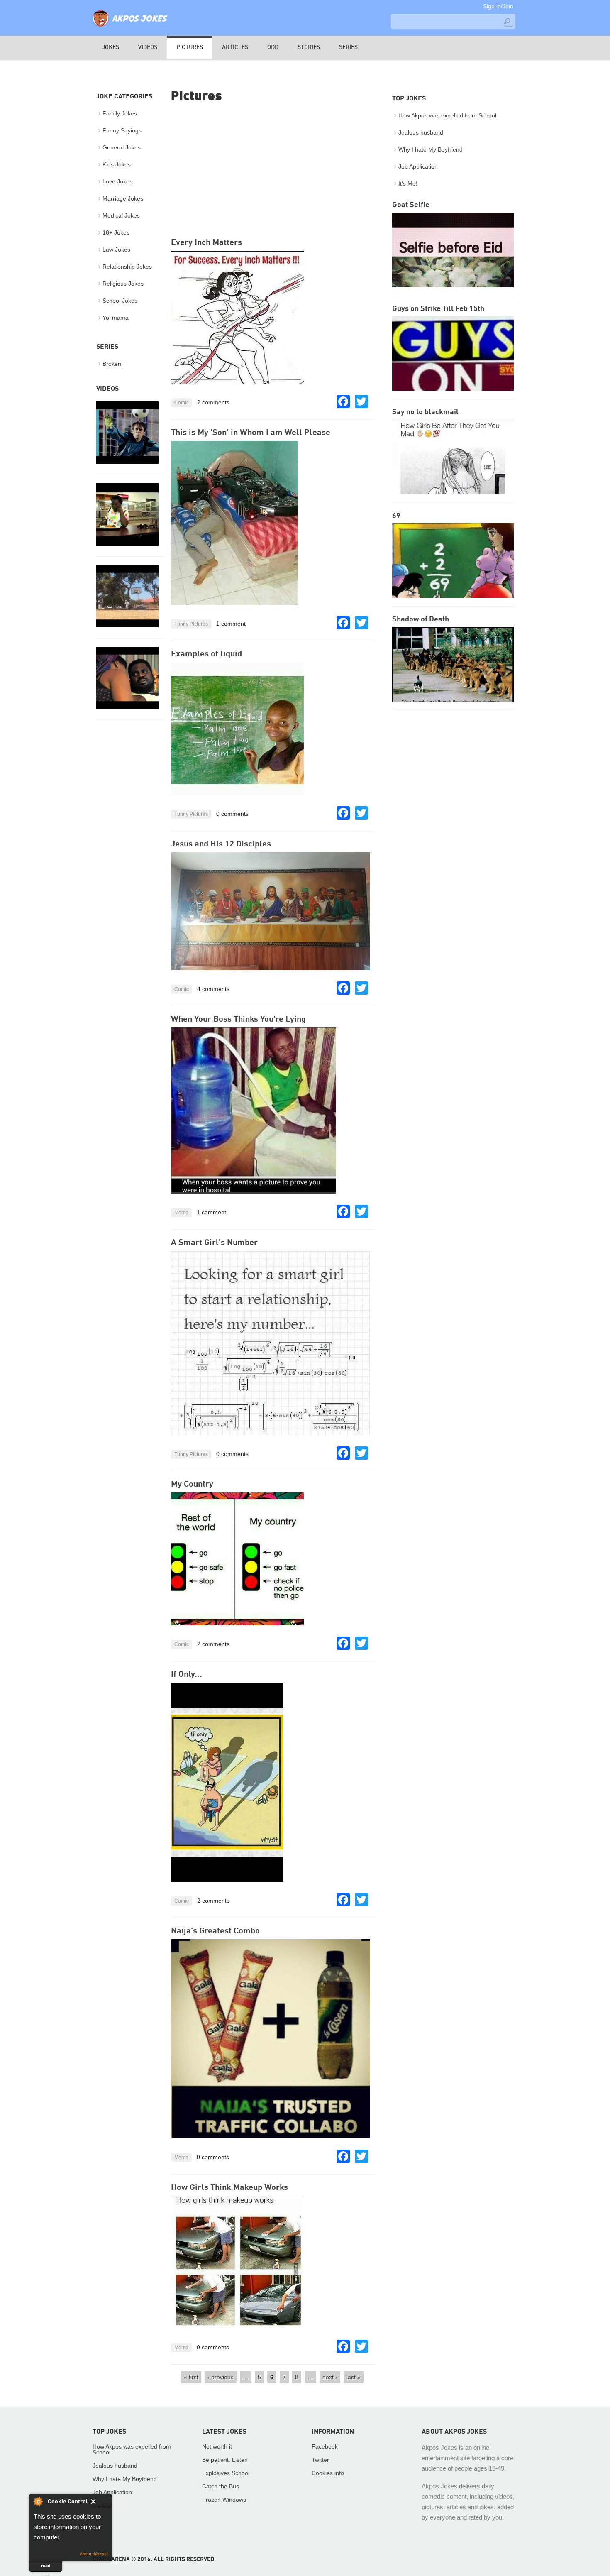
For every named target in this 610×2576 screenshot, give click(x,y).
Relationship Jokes (127, 267)
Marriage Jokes (123, 198)
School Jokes (120, 301)
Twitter (320, 2460)
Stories (309, 47)
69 (396, 516)
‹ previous (221, 2377)
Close (99, 2503)
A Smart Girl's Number (214, 1243)
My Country (192, 1485)
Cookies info (328, 2473)
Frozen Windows (224, 2500)
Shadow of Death (421, 619)
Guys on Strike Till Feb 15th (438, 309)
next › (330, 2377)
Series (348, 47)
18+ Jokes (116, 232)
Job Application (418, 166)
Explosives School (226, 2473)
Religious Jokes (123, 284)
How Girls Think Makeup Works (229, 2188)
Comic (182, 403)
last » (354, 2377)
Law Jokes (116, 250)
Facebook (325, 2446)
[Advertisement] (273, 171)
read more (46, 2567)
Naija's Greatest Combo (215, 1931)
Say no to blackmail (425, 412)
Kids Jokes (117, 164)
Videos (148, 47)
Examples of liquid (206, 654)
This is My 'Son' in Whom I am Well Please (251, 433)
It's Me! (408, 183)
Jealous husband (421, 132)
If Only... (187, 1675)
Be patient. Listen (225, 2460)
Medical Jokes (121, 215)
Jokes (111, 47)
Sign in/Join (498, 6)
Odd (273, 47)
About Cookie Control (38, 2501)
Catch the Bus (221, 2486)
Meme (181, 1213)
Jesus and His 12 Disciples (221, 844)
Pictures (190, 47)
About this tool (94, 2554)
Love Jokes (117, 181)
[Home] (130, 27)
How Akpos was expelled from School (447, 115)
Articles (235, 47)
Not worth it (217, 2446)
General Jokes (122, 147)
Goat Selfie (411, 205)
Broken (112, 364)
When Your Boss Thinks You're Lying (238, 1020)
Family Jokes (120, 113)
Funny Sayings (122, 130)
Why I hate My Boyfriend (431, 149)
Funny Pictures (191, 624)
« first (191, 2377)
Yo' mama (116, 318)
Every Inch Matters (206, 243)
